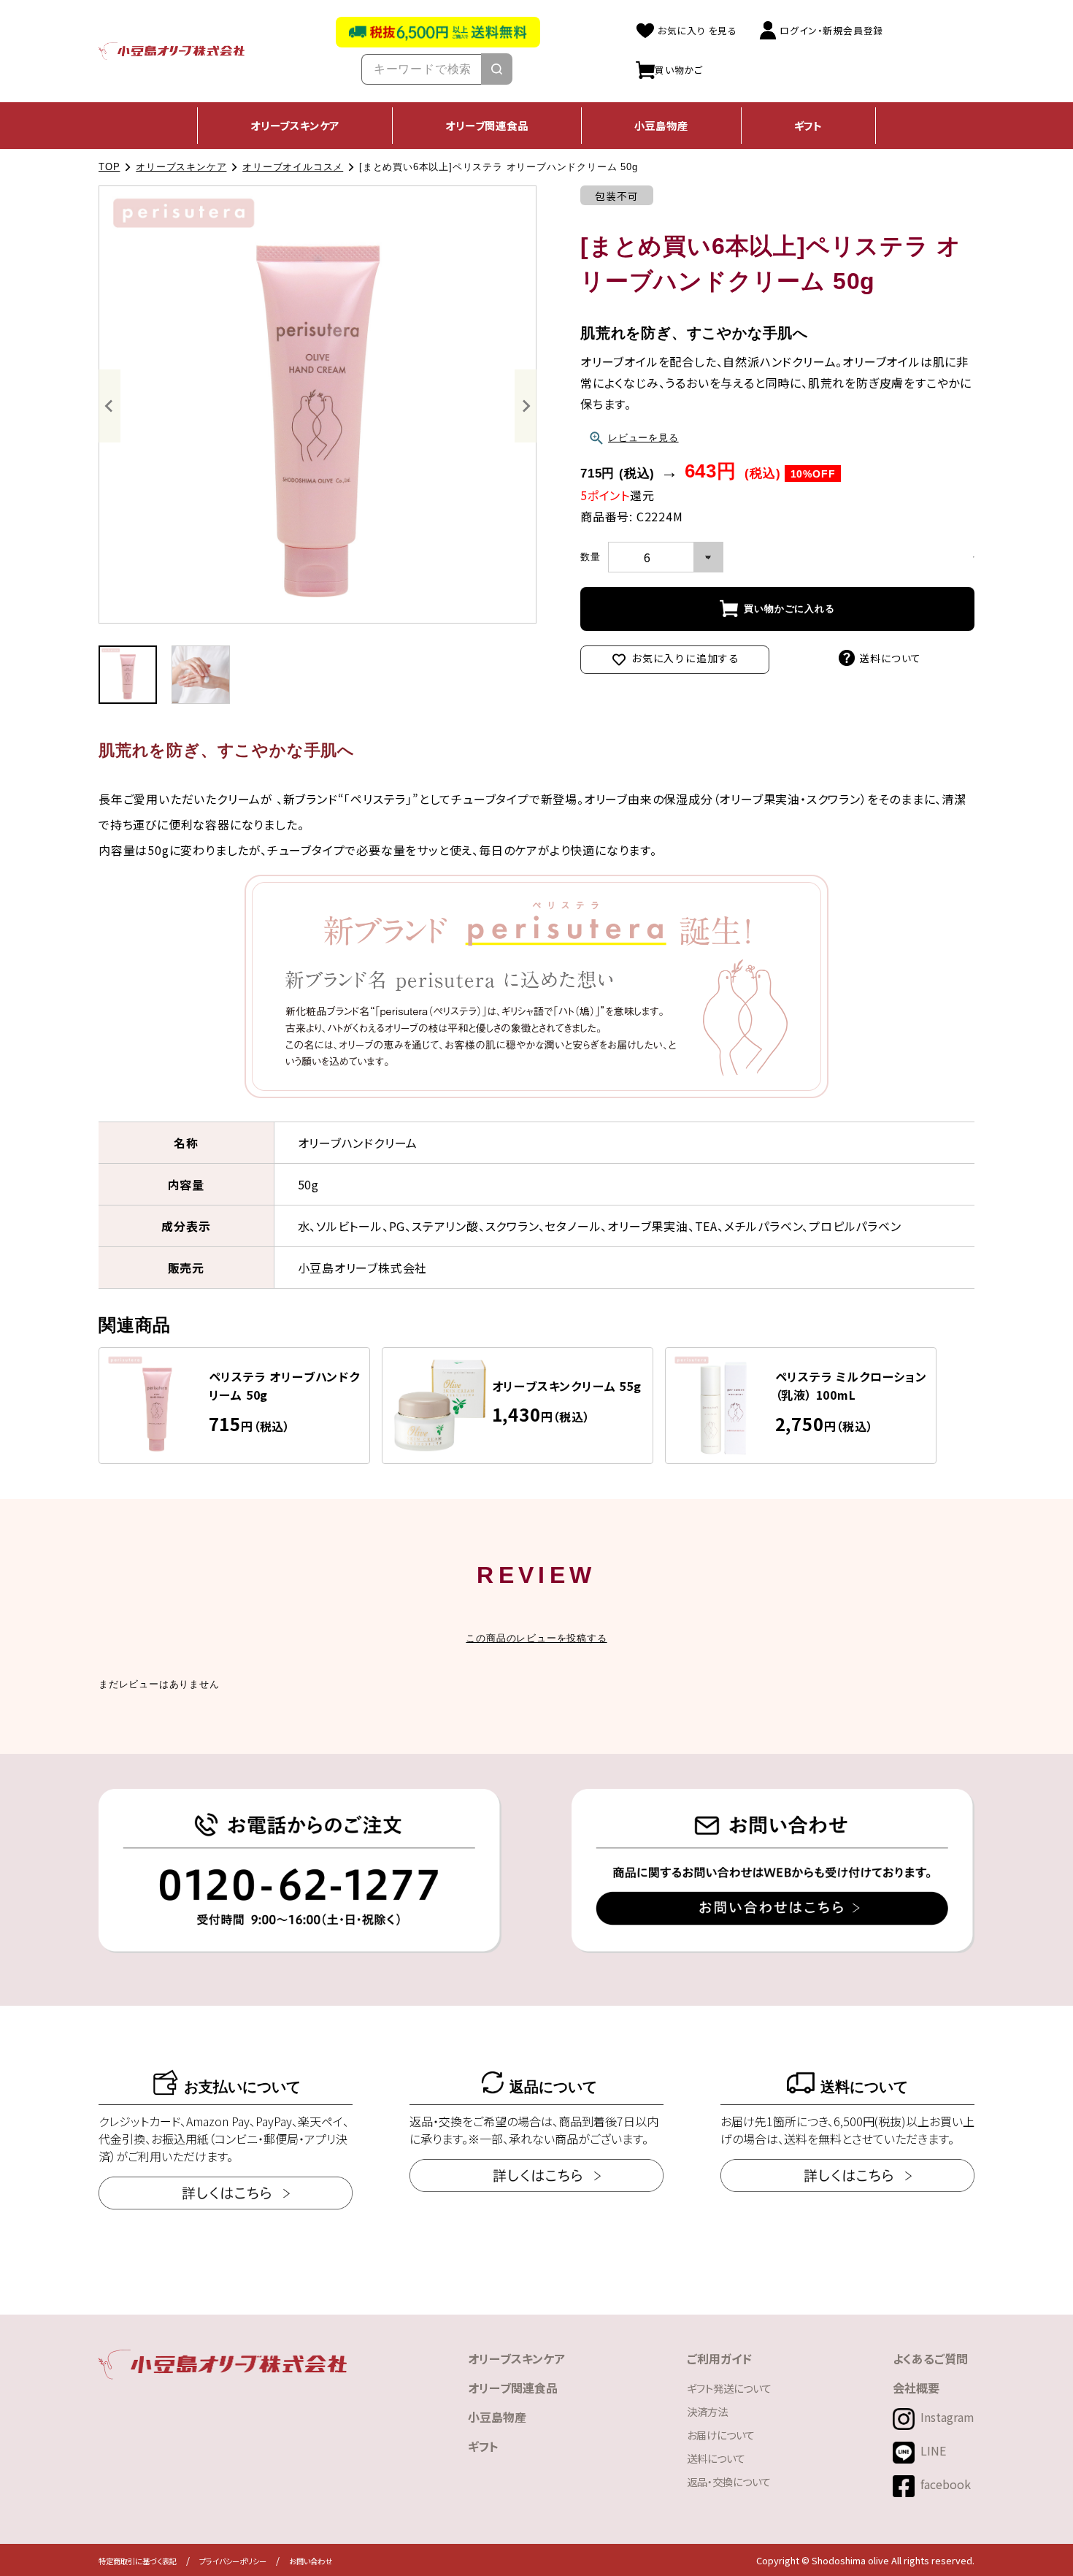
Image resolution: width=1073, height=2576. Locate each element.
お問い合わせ (311, 2561)
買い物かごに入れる (789, 609)
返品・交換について (729, 2481)
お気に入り (696, 30)
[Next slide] (526, 406)
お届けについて (721, 2435)
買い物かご (679, 69)
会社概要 (916, 2388)
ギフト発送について (729, 2388)
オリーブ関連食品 (486, 125)
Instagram (947, 2417)
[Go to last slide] (109, 406)
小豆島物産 (661, 125)
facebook (946, 2484)
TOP (109, 167)
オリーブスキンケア (295, 125)
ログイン (831, 30)
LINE (933, 2450)
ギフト (808, 125)
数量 (591, 557)
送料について (890, 658)
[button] (128, 675)
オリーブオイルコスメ (293, 167)
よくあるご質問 (930, 2358)
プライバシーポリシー (233, 2561)
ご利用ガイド (719, 2358)
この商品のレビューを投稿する (536, 1638)
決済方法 (707, 2411)
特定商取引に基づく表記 (138, 2561)
